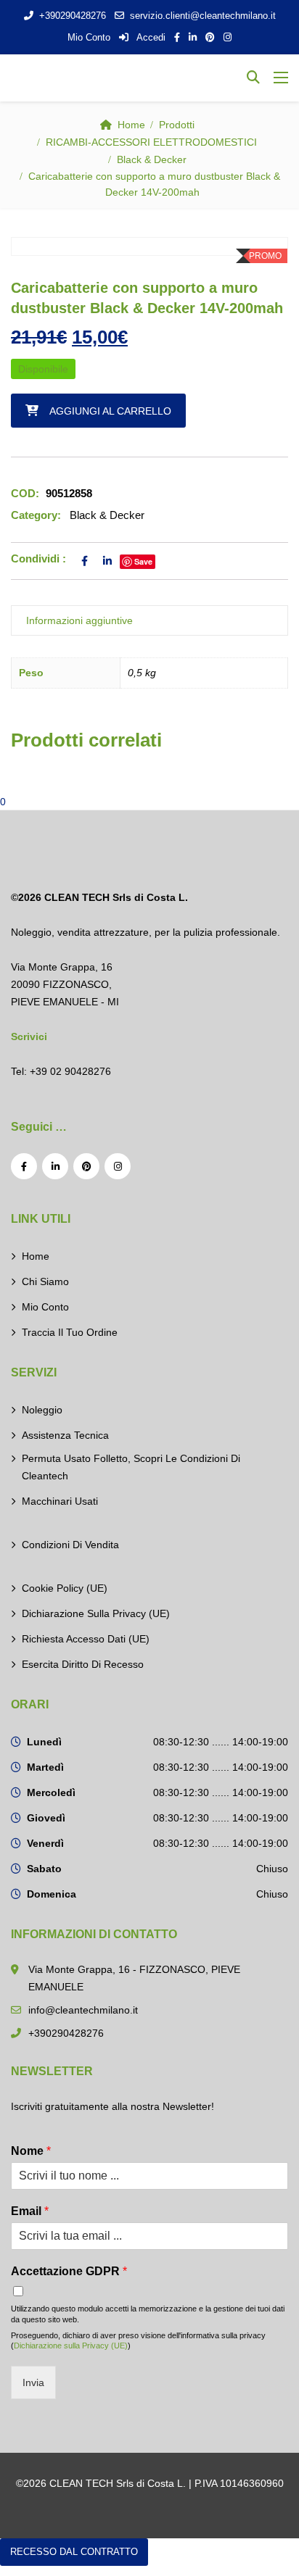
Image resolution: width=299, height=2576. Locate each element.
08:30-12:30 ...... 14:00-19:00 (221, 1742)
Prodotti (177, 125)
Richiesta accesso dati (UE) (86, 1639)
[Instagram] (118, 1166)
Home (131, 125)
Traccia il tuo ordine (70, 1332)
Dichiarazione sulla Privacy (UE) (96, 1613)
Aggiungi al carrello (110, 411)
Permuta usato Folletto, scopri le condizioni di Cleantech (131, 1467)
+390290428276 (73, 16)
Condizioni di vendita (70, 1545)
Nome (31, 2151)
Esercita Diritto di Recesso (83, 1664)
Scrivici (29, 1036)
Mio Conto (89, 37)
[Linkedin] (55, 1166)
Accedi (150, 37)
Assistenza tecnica (65, 1435)
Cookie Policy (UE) (65, 1588)
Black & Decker (152, 159)
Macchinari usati (60, 1501)
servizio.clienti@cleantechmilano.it (203, 16)
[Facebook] (24, 1166)
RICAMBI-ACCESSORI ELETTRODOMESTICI (151, 142)
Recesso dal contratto (74, 2552)
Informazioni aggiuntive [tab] (79, 620)
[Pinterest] (86, 1166)
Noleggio (42, 1410)
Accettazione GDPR (69, 2271)
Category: (36, 515)
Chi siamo (45, 1281)
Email (30, 2211)
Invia (33, 2382)
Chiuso (272, 1869)
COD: (25, 493)
